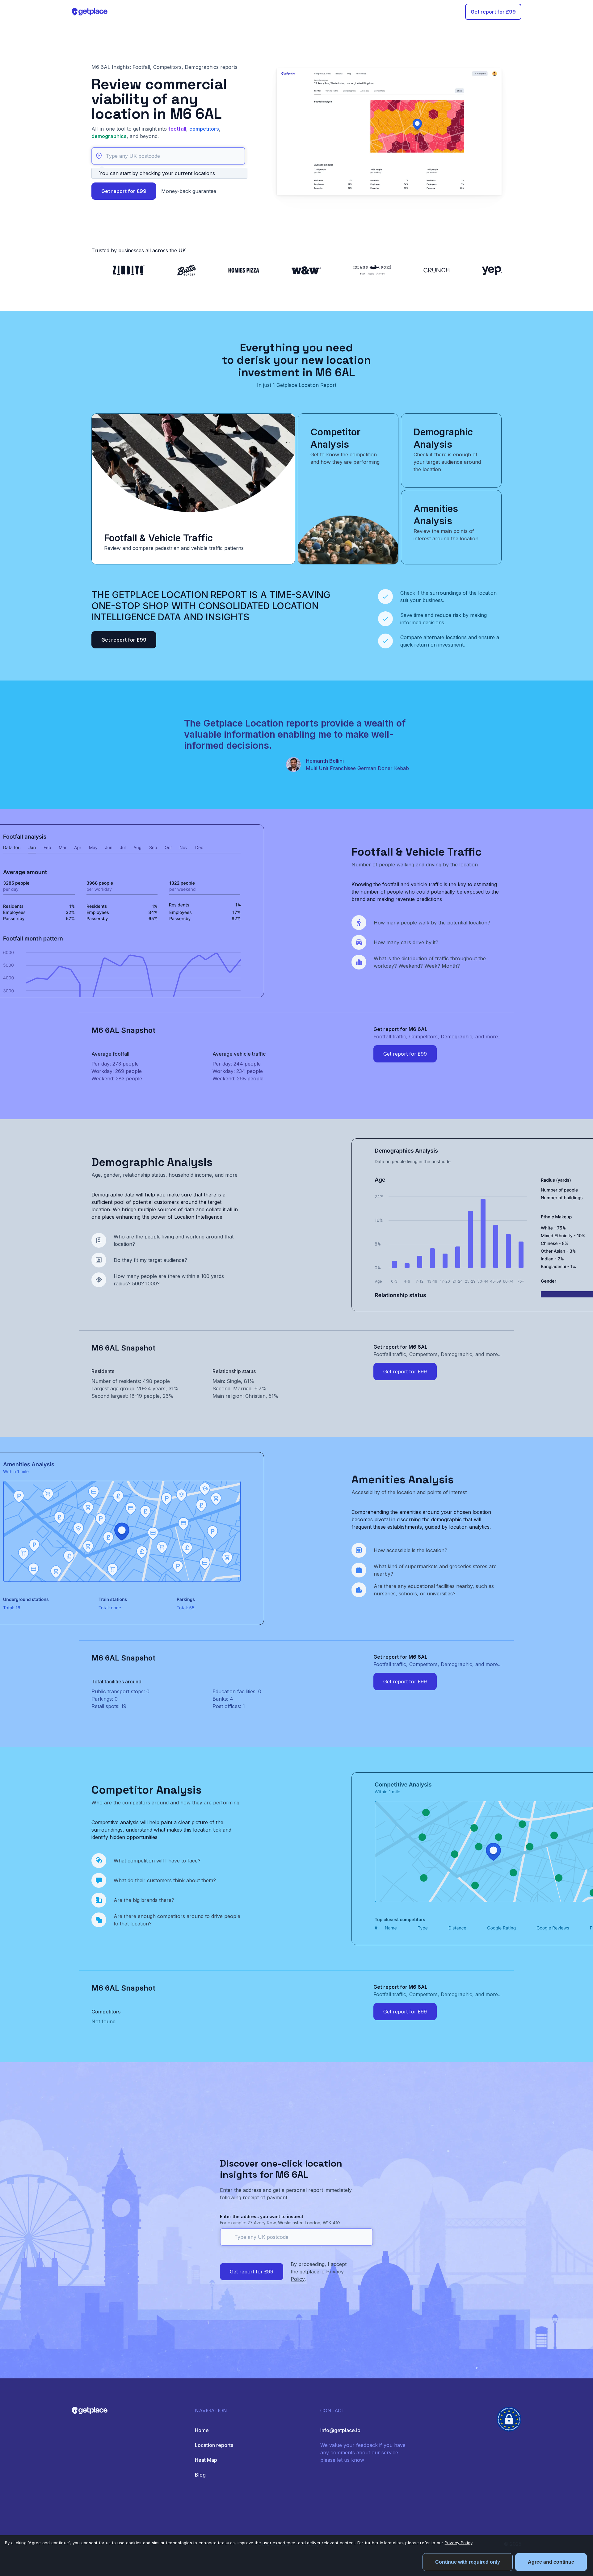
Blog (200, 2475)
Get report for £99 (493, 12)
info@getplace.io (340, 2430)
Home (202, 2430)
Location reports (214, 2445)
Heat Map (206, 2460)
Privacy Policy (459, 2543)
